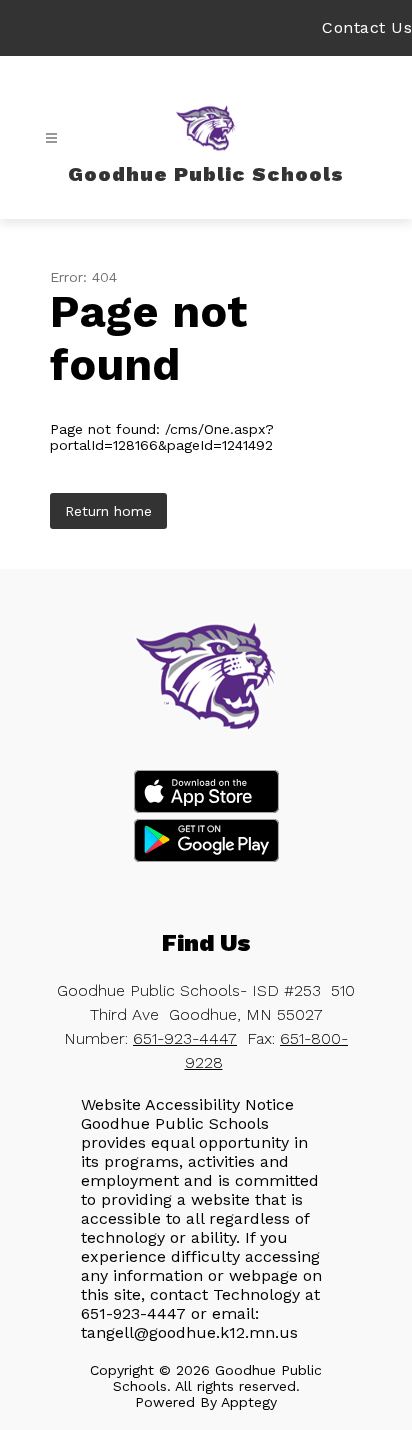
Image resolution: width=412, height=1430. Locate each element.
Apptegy (249, 1402)
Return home (108, 511)
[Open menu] (51, 138)
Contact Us (367, 27)
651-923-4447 (185, 1038)
